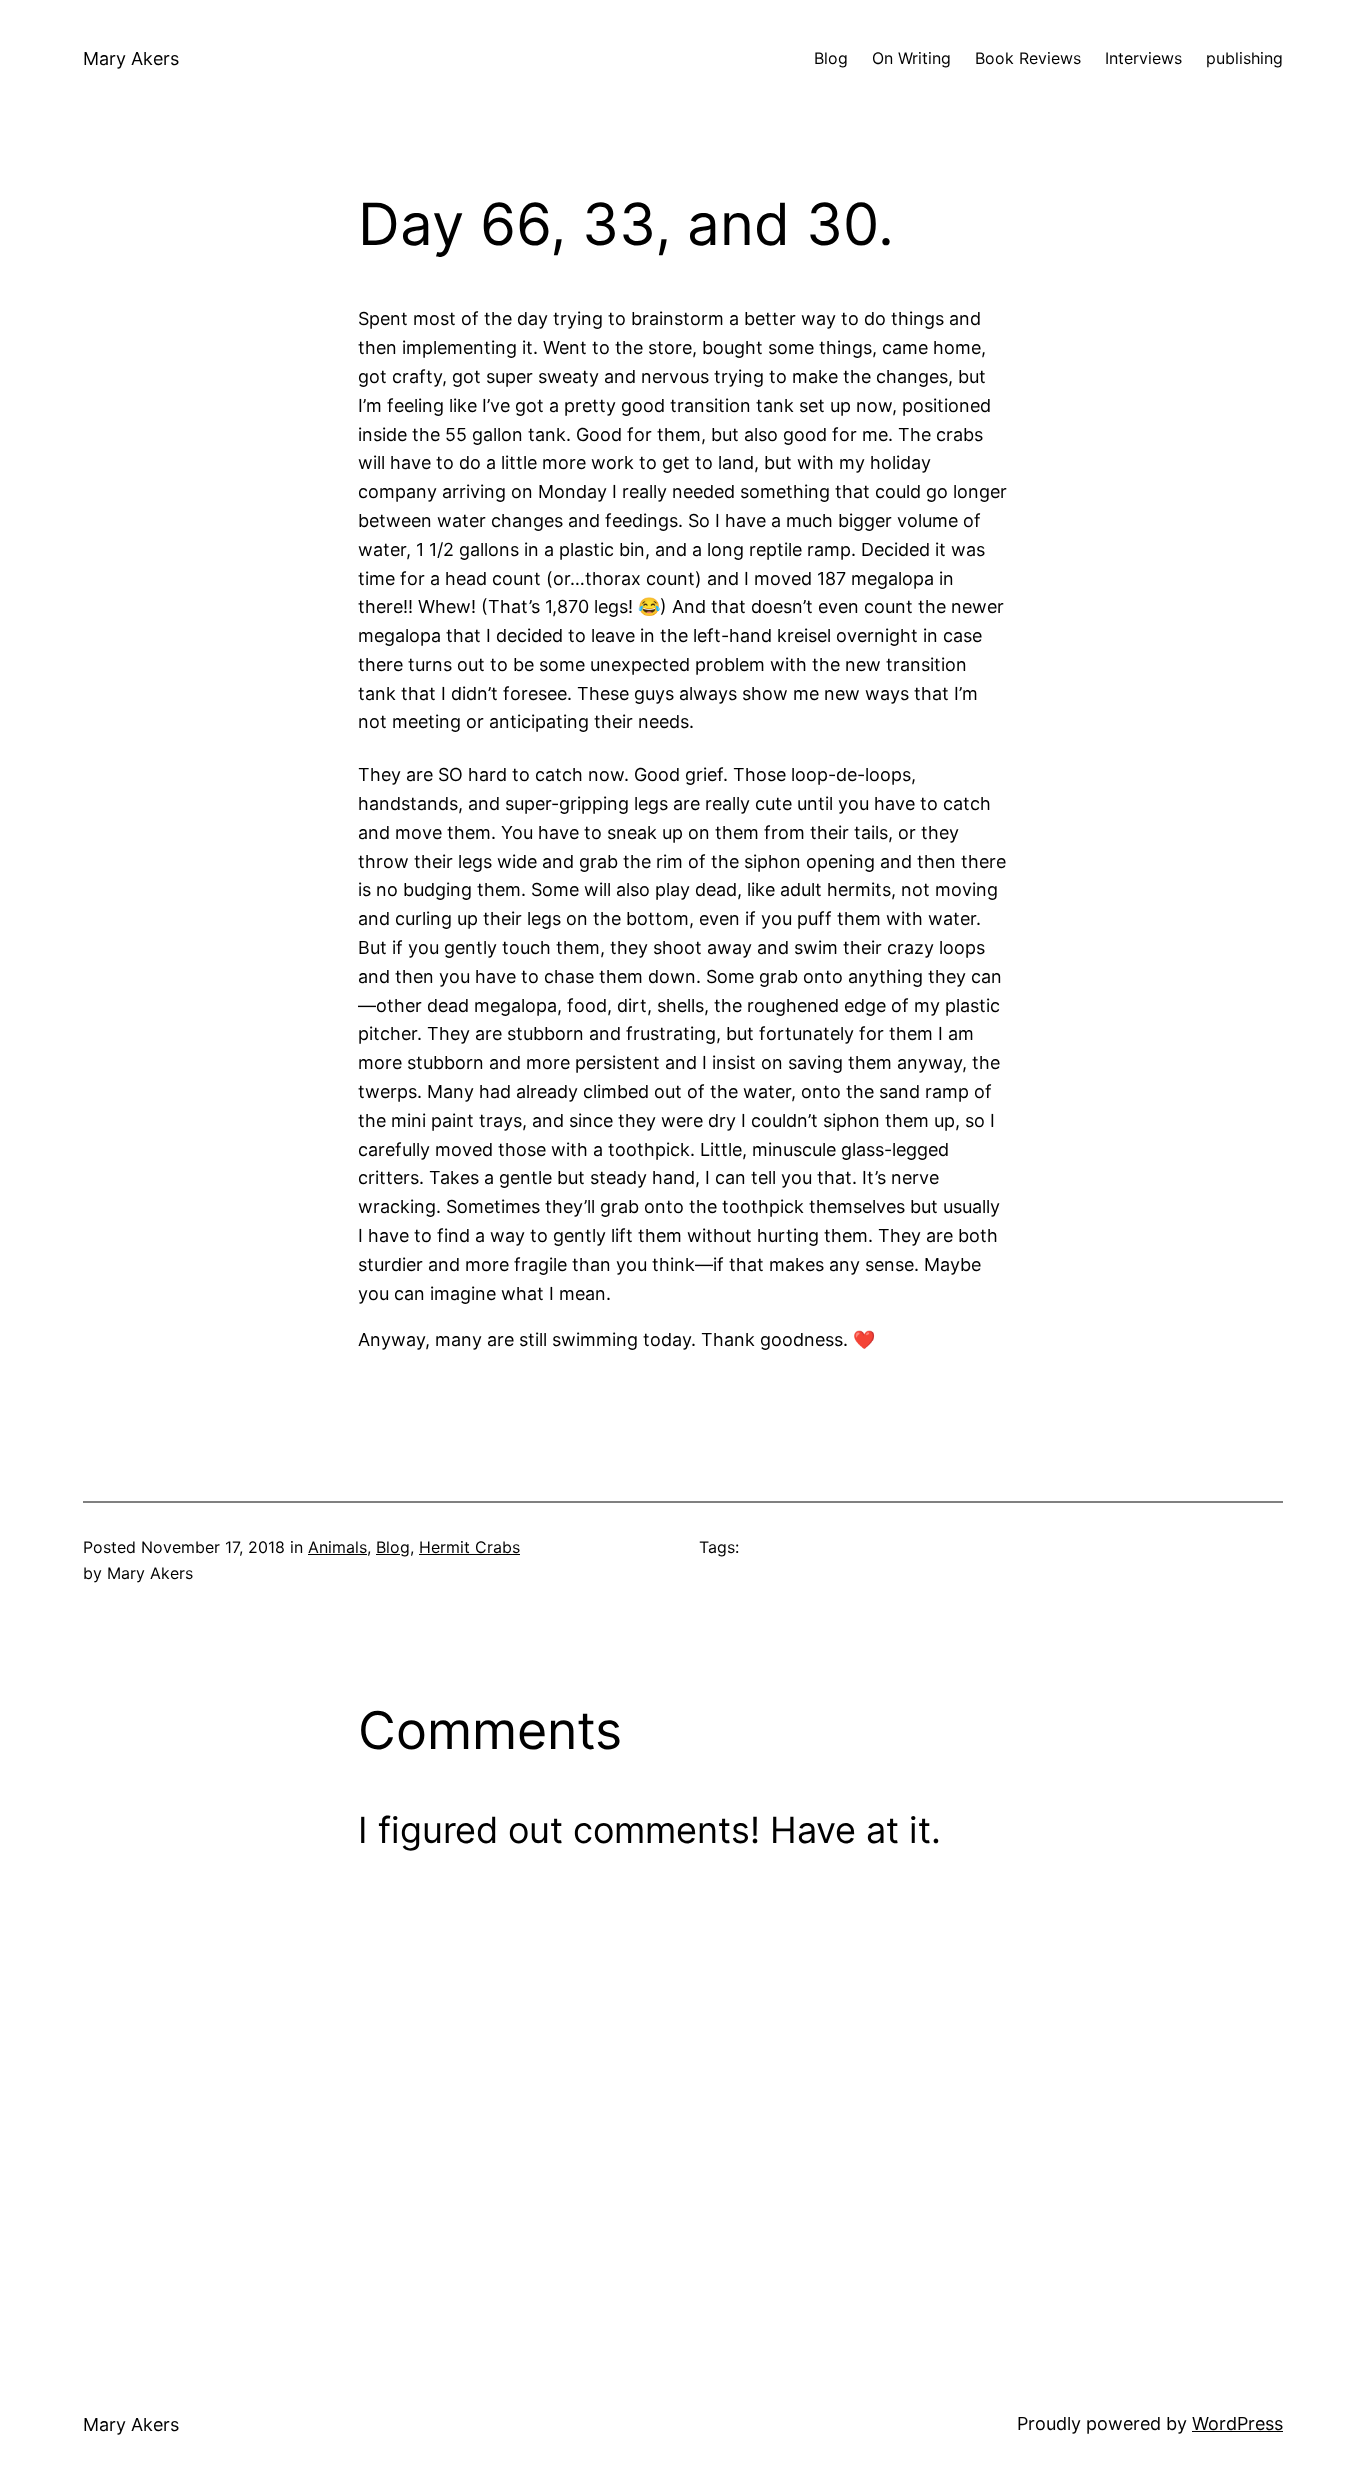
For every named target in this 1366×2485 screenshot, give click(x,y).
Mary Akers (131, 58)
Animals (337, 1547)
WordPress (1237, 2423)
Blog (393, 1547)
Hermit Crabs (469, 1547)
